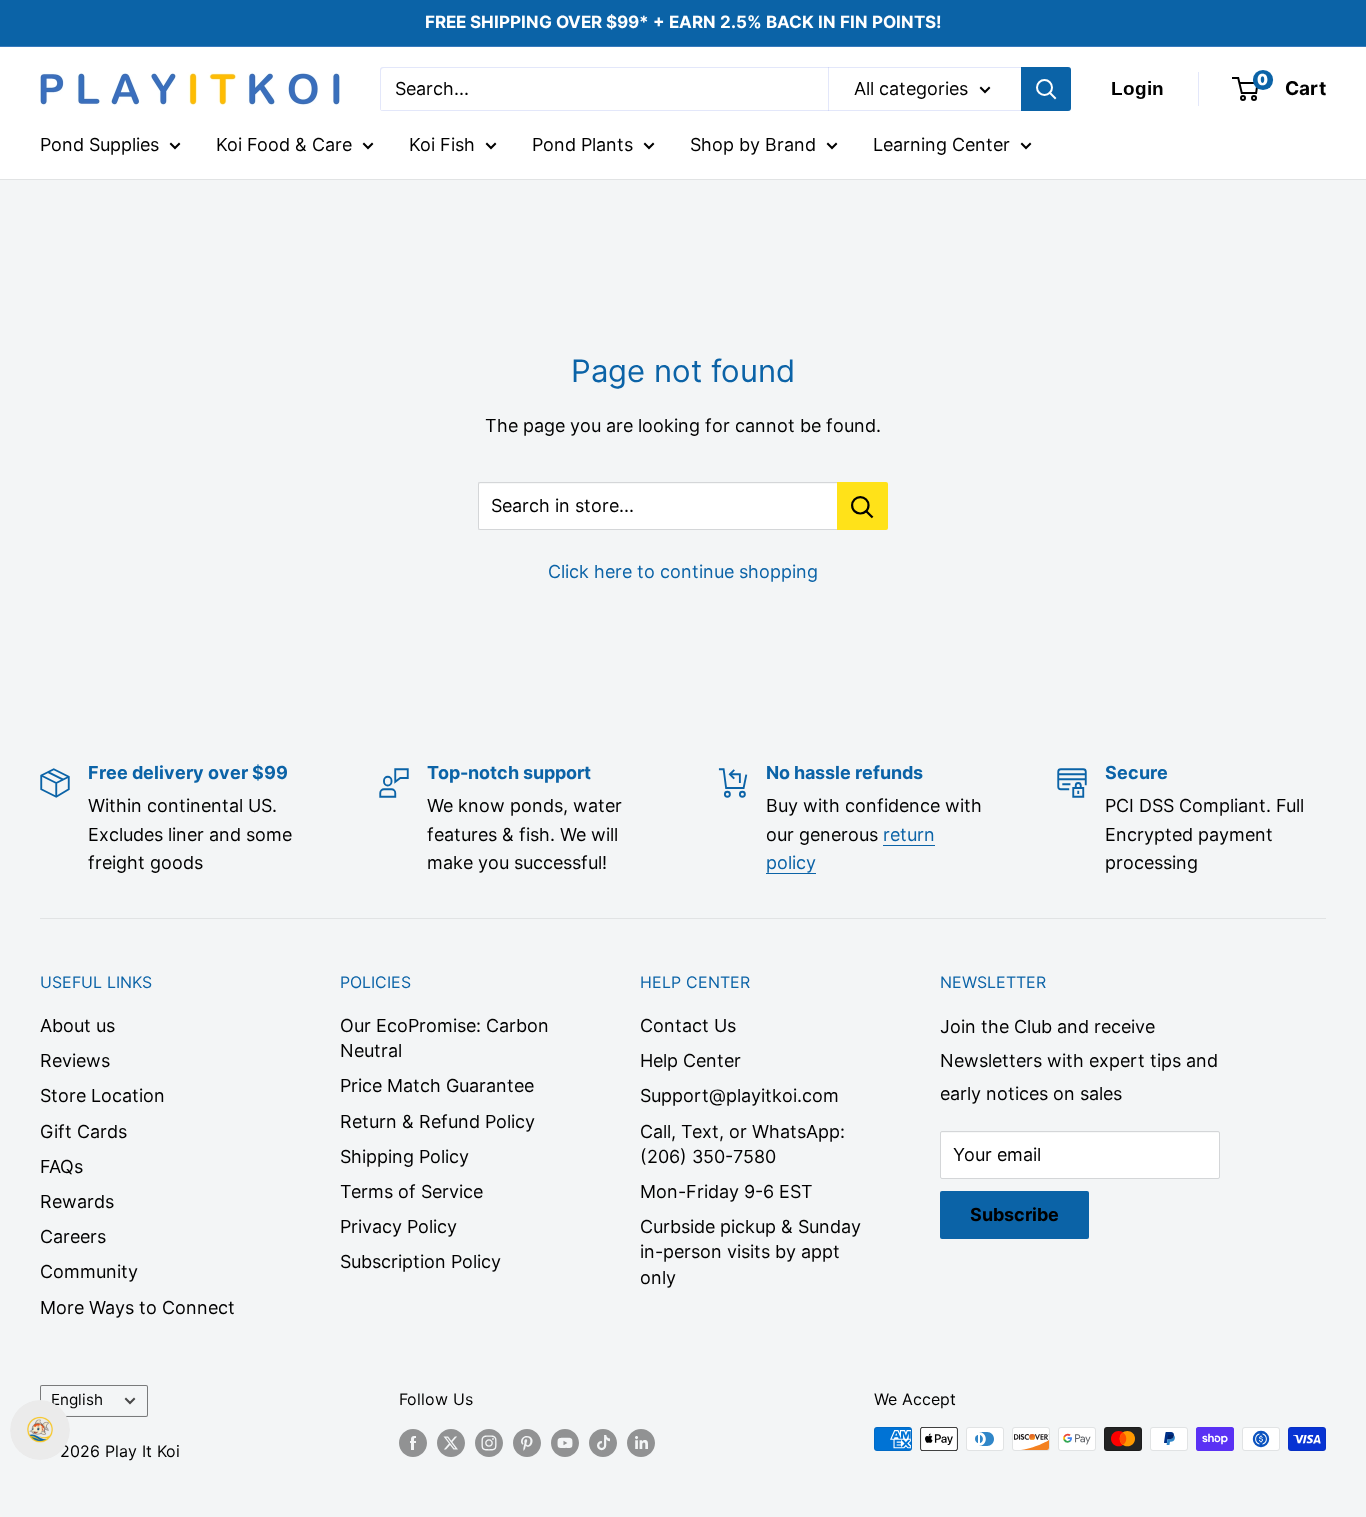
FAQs (61, 1166)
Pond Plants (582, 144)
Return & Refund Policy (437, 1121)
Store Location (102, 1095)
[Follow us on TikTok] (603, 1442)
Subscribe (1014, 1214)
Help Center (690, 1060)
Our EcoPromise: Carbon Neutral (444, 1038)
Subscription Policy (420, 1261)
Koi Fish (442, 144)
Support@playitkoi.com (739, 1095)
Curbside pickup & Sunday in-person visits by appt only (750, 1251)
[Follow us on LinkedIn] (641, 1442)
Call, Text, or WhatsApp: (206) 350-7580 (742, 1144)
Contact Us (688, 1025)
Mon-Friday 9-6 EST (726, 1191)
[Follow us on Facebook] (413, 1442)
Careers (73, 1236)
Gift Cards (83, 1131)
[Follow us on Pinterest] (527, 1442)
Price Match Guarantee (437, 1085)
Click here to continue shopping (683, 571)
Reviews (75, 1060)
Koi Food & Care (284, 144)
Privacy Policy (398, 1226)
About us (77, 1025)
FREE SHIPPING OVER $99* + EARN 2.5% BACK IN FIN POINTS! (683, 22)
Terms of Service (411, 1191)
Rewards (77, 1201)
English (77, 1399)
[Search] (1046, 89)
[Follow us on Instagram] (489, 1442)
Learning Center (941, 144)
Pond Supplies (99, 144)
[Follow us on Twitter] (451, 1442)
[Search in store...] (862, 506)
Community (89, 1271)
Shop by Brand (753, 144)
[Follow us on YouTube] (565, 1442)
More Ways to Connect (137, 1307)
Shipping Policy (404, 1156)
